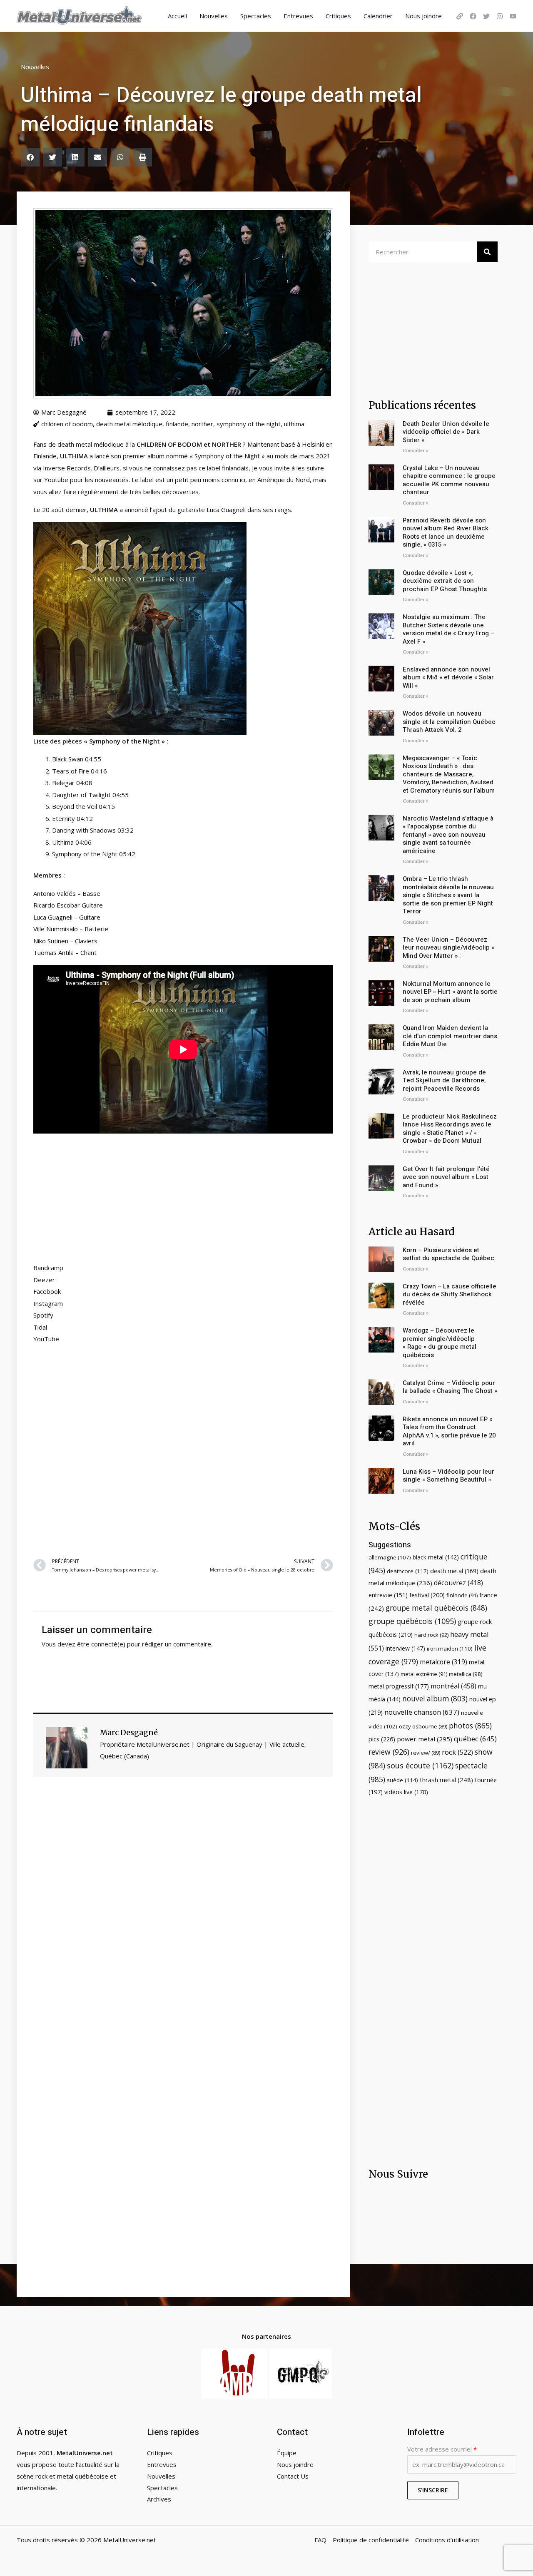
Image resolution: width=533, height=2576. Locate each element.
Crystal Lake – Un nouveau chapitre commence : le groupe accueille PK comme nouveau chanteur (449, 480)
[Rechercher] (487, 252)
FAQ (320, 2540)
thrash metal (446, 1780)
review (389, 1752)
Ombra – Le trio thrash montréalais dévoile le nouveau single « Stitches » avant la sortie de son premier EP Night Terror (448, 895)
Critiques (338, 16)
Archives (159, 2499)
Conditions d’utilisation (447, 2540)
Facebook (47, 1291)
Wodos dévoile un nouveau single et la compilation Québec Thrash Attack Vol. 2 (449, 722)
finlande (177, 424)
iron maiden (450, 1649)
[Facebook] (473, 16)
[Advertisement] (183, 1450)
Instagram (48, 1303)
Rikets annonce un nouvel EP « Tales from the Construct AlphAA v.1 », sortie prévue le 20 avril (449, 1431)
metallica (466, 1674)
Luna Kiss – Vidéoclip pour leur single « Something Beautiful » (448, 1476)
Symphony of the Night (125, 741)
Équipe (287, 2453)
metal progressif (399, 1686)
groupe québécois (412, 1621)
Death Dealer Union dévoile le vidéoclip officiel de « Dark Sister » (446, 432)
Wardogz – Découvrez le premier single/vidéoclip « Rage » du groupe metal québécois (440, 1343)
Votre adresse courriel (442, 2449)
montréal (453, 1686)
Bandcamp (48, 1268)
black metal (436, 1557)
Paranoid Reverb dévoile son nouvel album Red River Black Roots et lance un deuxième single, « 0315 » (446, 533)
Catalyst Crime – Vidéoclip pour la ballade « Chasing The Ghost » (450, 1387)
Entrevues (298, 16)
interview (405, 1648)
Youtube (57, 480)
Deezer (44, 1280)
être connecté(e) (101, 1644)
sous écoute (420, 1765)
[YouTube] (513, 16)
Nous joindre (423, 16)
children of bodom (67, 424)
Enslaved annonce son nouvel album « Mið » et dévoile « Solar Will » (448, 678)
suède (402, 1780)
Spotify (43, 1315)
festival (427, 1595)
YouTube (46, 1339)
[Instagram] (500, 16)
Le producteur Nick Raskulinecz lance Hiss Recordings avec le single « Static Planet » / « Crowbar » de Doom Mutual (450, 1129)
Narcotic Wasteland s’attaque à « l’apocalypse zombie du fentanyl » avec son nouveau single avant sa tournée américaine (448, 835)
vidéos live (406, 1792)
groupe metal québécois (436, 1608)
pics (382, 1739)
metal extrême (424, 1674)
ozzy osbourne (423, 1726)
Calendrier (378, 16)
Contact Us (293, 2476)
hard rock (431, 1635)
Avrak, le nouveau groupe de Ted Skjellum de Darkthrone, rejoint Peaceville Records (444, 1080)
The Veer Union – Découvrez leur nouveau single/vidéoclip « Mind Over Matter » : (448, 948)
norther (202, 424)
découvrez (458, 1583)
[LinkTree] (460, 16)
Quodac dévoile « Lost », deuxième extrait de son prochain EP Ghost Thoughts (445, 581)
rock (457, 1752)
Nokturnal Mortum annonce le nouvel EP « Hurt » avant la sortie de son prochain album (450, 992)
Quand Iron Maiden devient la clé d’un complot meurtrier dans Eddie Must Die (450, 1036)
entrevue (388, 1595)
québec (475, 1739)
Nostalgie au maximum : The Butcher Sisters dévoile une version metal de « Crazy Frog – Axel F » (448, 629)
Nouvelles (214, 16)
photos (470, 1726)
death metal (454, 1571)
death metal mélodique (129, 424)
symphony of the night (249, 424)
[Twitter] (486, 16)
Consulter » (416, 451)
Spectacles (256, 16)
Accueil (177, 16)
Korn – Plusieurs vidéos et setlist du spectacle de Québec (448, 1254)
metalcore (443, 1662)
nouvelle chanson (422, 1712)
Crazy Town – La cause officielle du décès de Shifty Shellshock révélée (450, 1294)
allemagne (390, 1557)
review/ (426, 1753)
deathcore (408, 1571)
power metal (425, 1739)
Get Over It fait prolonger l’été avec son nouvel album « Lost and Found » (446, 1177)
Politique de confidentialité (371, 2540)
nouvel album (435, 1699)
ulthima (294, 424)
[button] (30, 157)
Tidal (40, 1327)
